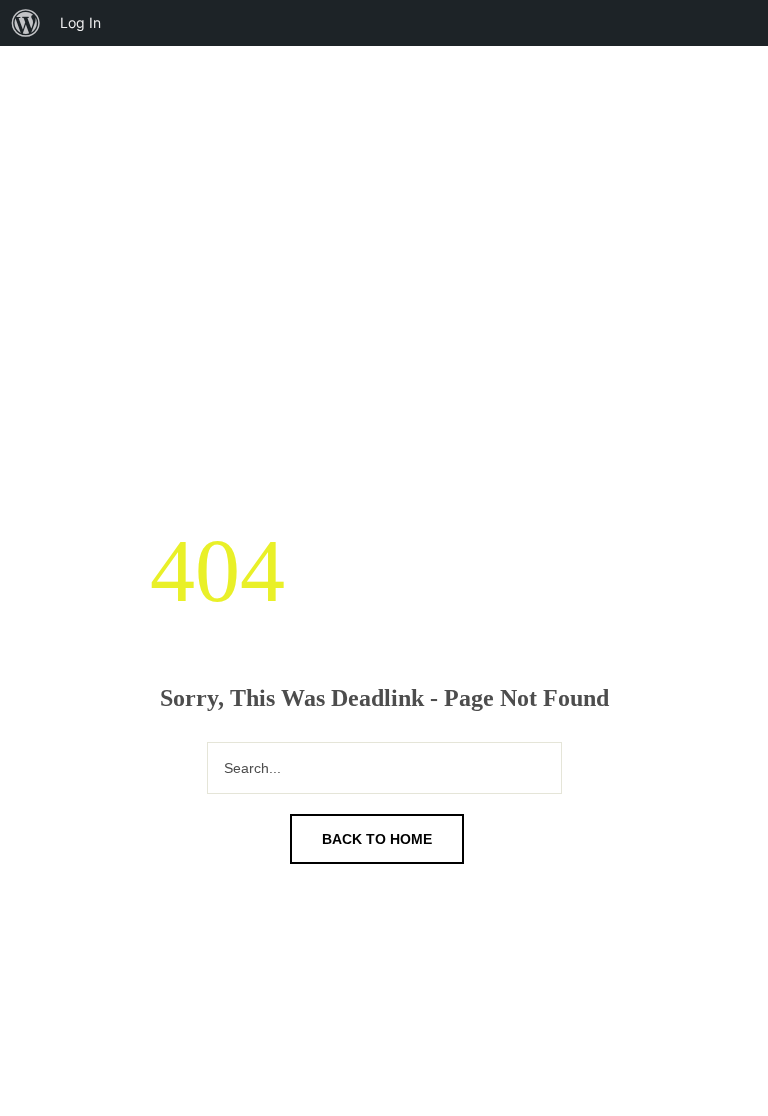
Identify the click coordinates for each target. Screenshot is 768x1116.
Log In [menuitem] (80, 22)
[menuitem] (26, 23)
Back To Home (377, 839)
